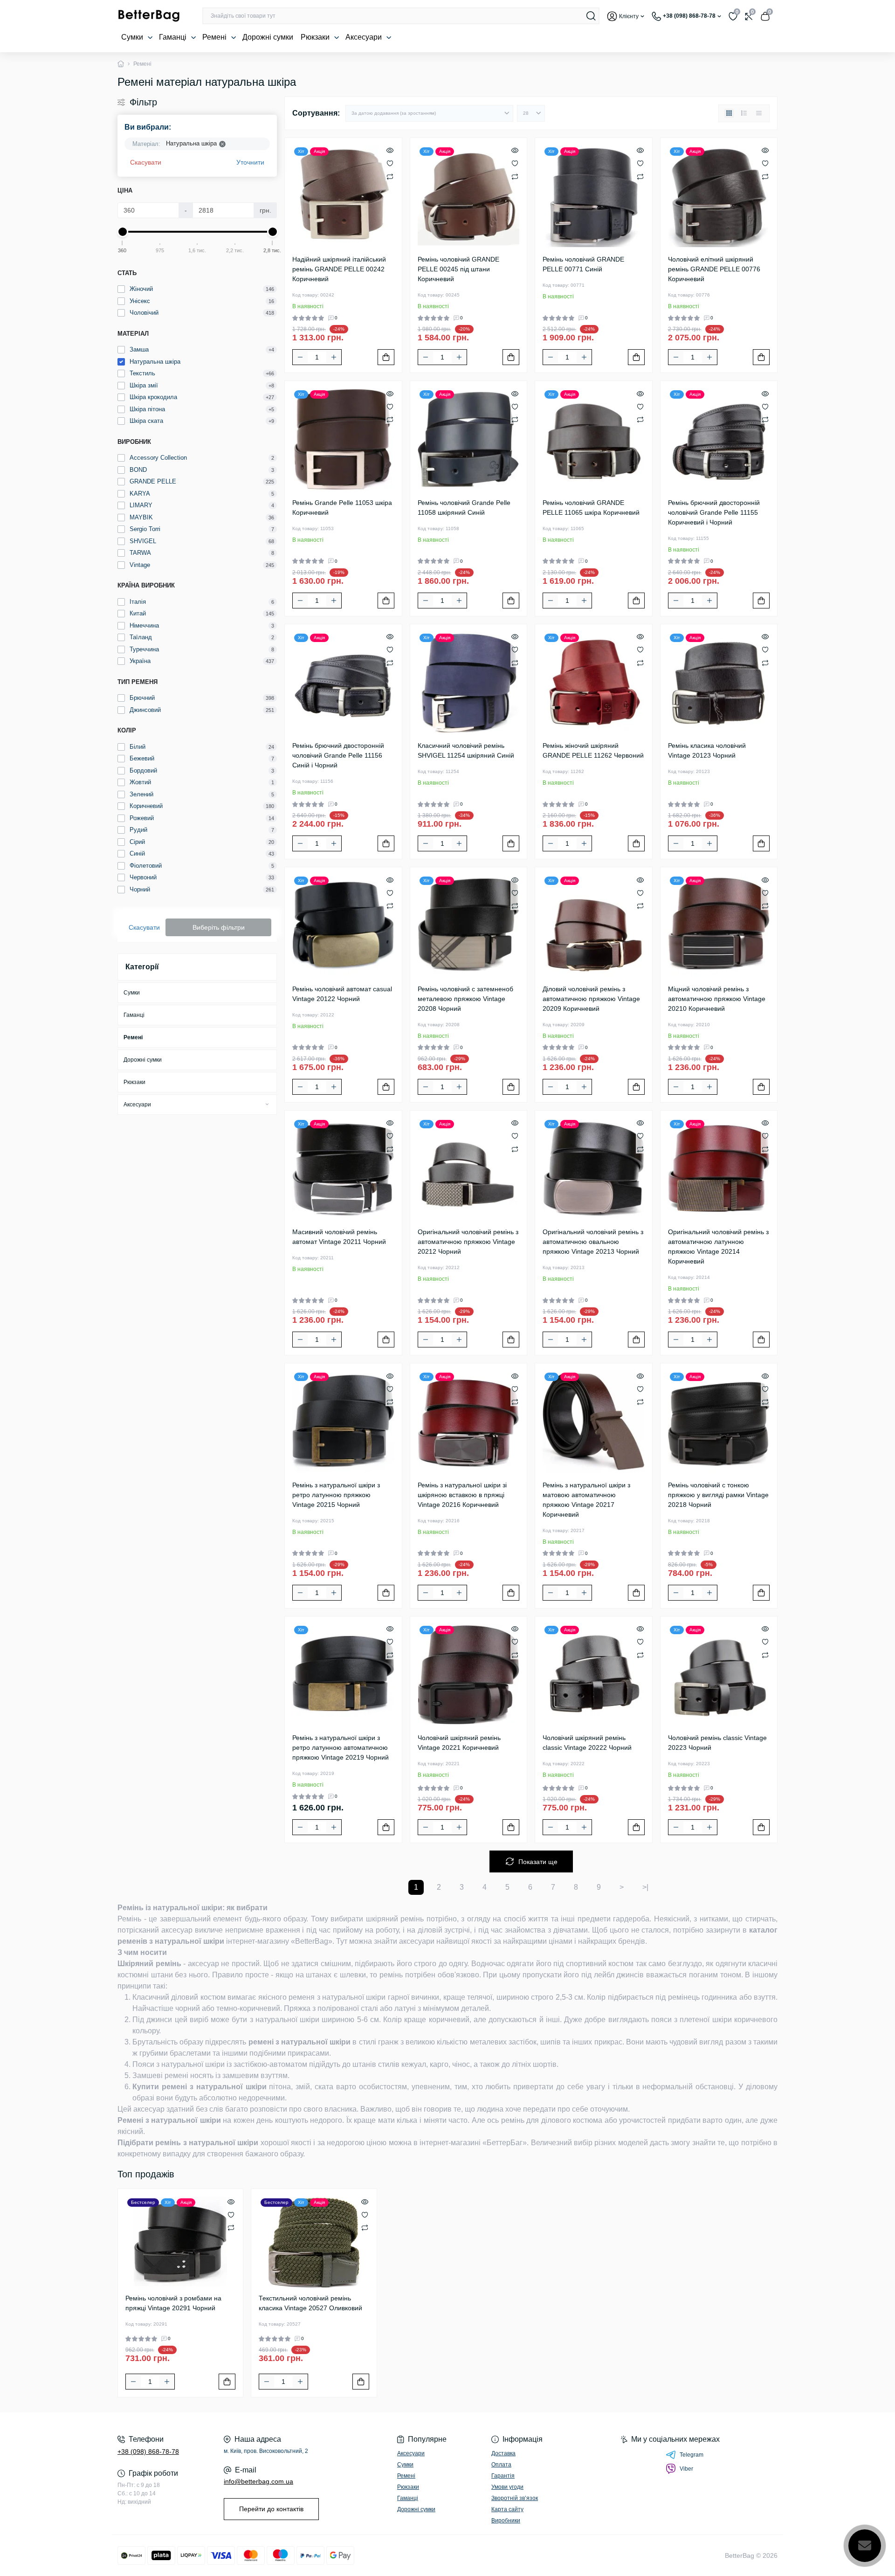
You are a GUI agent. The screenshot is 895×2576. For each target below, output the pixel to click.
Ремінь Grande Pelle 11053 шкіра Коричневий (342, 508)
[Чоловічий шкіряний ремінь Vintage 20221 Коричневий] (469, 1675)
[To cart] (386, 357)
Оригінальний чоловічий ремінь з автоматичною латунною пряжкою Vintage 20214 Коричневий (718, 1247)
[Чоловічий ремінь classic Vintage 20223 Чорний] (719, 1675)
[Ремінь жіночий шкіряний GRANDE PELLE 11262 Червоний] (594, 683)
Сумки (133, 37)
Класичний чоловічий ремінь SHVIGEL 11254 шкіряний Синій (466, 750)
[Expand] (267, 1104)
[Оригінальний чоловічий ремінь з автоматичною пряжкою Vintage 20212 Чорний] (469, 1169)
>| (645, 1887)
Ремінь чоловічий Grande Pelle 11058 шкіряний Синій (464, 508)
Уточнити (250, 162)
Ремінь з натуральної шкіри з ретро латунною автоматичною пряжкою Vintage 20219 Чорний (341, 1747)
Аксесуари (365, 37)
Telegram (692, 2455)
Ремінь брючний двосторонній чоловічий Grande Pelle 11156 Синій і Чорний (338, 755)
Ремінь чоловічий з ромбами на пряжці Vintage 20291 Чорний (173, 2303)
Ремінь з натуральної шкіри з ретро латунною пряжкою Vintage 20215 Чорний (336, 1495)
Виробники (506, 2521)
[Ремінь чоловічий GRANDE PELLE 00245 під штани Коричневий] (469, 197)
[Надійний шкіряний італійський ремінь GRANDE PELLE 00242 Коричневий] (343, 197)
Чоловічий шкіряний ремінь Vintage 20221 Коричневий (459, 1743)
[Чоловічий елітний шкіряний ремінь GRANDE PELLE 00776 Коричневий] (719, 197)
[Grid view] (729, 113)
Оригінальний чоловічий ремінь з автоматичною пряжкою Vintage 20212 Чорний (468, 1242)
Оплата (501, 2465)
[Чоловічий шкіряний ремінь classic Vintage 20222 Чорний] (594, 1675)
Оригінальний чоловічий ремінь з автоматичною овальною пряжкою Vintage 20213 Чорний (593, 1242)
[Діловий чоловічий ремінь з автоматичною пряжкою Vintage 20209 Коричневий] (594, 926)
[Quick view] (390, 150)
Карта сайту (507, 2509)
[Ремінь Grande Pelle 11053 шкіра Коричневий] (343, 439)
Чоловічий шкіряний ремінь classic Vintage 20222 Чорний (587, 1743)
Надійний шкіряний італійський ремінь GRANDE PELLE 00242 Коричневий (339, 269)
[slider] (123, 232)
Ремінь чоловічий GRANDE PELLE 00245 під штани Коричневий (458, 269)
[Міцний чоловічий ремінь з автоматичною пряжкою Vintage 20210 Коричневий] (719, 926)
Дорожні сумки (268, 37)
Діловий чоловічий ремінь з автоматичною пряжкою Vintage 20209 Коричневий (591, 999)
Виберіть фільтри (219, 927)
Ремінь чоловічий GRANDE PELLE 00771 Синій (583, 264)
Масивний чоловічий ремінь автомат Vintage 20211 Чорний (339, 1237)
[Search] (591, 16)
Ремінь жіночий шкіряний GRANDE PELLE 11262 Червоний (593, 750)
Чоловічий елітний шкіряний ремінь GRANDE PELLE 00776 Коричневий (714, 269)
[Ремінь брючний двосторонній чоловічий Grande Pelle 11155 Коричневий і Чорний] (719, 439)
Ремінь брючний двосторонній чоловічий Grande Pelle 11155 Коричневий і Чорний (714, 512)
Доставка (503, 2453)
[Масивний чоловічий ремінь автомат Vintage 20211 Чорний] (343, 1169)
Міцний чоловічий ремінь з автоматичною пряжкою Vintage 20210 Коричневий (717, 999)
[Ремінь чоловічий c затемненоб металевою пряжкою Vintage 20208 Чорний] (469, 926)
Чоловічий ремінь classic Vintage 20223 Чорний (717, 1743)
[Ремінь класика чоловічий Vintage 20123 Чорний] (719, 683)
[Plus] (334, 357)
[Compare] (390, 176)
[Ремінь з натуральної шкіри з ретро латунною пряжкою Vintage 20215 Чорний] (343, 1422)
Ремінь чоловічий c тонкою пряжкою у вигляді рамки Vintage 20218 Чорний (718, 1495)
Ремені (215, 37)
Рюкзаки (316, 37)
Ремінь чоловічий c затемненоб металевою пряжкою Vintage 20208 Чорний (465, 999)
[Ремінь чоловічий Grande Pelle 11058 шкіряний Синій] (469, 439)
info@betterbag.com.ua (258, 2481)
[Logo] (149, 16)
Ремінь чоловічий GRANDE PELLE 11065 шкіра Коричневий (591, 508)
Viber (686, 2469)
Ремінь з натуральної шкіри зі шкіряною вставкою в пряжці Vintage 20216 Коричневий (462, 1495)
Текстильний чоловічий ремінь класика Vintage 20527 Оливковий (310, 2303)
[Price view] (759, 113)
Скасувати (146, 162)
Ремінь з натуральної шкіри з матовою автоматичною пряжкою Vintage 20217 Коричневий (586, 1500)
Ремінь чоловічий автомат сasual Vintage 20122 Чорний (342, 994)
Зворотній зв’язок (515, 2498)
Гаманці (174, 37)
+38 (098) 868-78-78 (148, 2452)
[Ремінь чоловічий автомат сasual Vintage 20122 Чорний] (343, 926)
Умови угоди (507, 2487)
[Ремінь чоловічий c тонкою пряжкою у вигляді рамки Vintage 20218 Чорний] (719, 1422)
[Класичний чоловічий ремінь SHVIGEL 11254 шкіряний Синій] (469, 683)
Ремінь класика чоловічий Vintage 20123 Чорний (707, 750)
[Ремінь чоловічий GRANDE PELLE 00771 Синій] (594, 197)
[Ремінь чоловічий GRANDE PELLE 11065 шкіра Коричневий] (594, 439)
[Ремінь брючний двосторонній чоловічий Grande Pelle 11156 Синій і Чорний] (343, 683)
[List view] (744, 113)
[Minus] (300, 357)
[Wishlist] (390, 163)
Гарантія (503, 2476)
